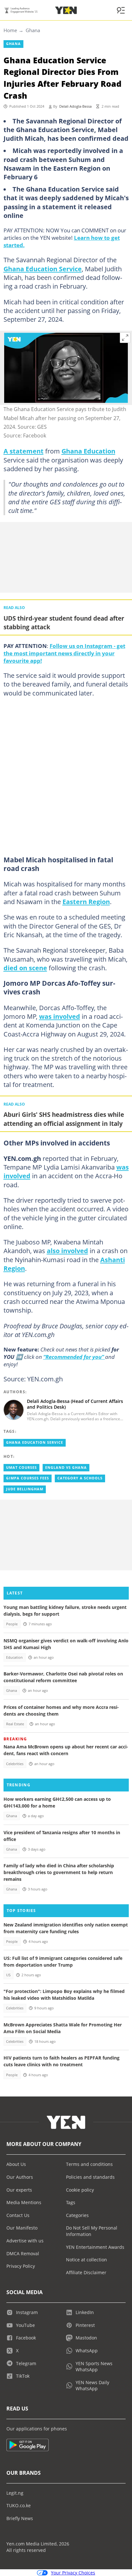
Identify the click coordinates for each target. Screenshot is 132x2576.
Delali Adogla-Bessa (75, 106)
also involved (67, 1251)
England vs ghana (66, 1468)
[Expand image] (125, 338)
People (12, 1624)
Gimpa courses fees (28, 1478)
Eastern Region (86, 902)
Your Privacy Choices (73, 2573)
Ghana (33, 30)
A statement (24, 451)
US (8, 1975)
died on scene (25, 968)
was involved (60, 1016)
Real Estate (15, 1724)
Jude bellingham (25, 1489)
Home (10, 30)
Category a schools (80, 1478)
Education (14, 1657)
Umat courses (21, 1468)
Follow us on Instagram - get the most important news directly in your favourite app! (64, 653)
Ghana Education (88, 451)
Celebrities (15, 1764)
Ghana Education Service (43, 269)
